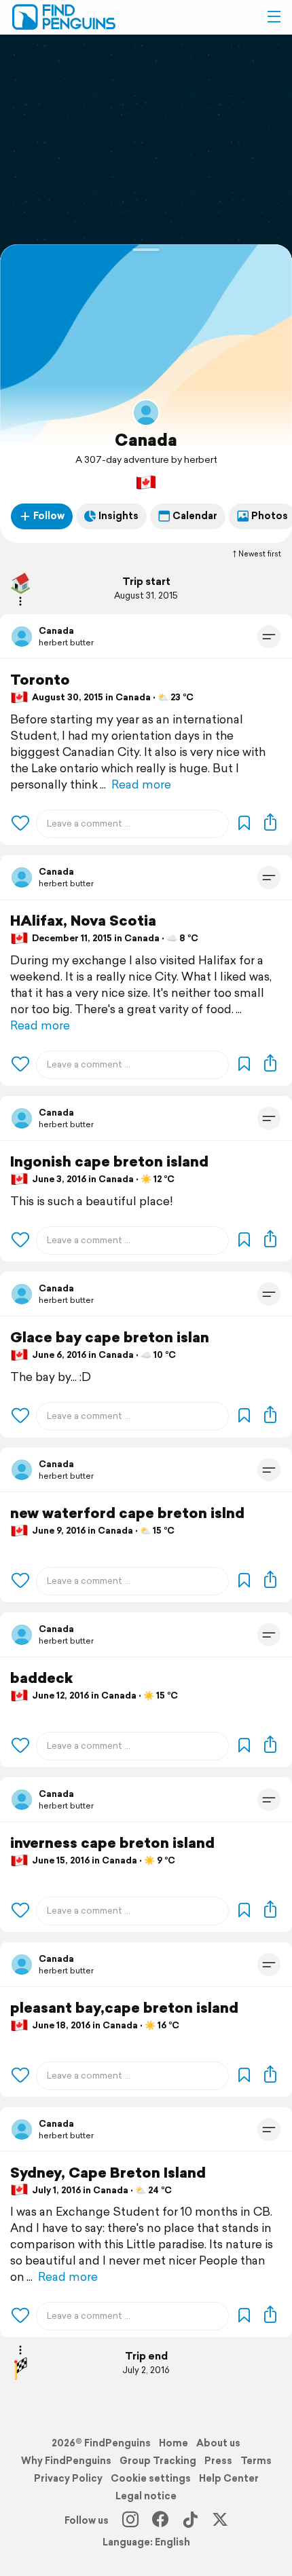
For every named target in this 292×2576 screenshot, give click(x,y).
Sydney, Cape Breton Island (108, 2173)
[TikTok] (190, 2520)
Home (174, 2443)
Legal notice (146, 2496)
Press (218, 2461)
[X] (220, 2520)
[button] (274, 17)
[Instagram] (130, 2520)
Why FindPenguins (66, 2461)
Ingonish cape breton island (109, 1161)
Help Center (229, 2478)
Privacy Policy (68, 2478)
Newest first (260, 554)
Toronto (40, 680)
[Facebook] (160, 2520)
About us (218, 2443)
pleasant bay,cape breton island (124, 2008)
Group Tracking (158, 2461)
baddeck (41, 1678)
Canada (146, 440)
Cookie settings (151, 2478)
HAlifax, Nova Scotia (83, 921)
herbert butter (66, 642)
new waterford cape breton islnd (127, 1513)
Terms (256, 2461)
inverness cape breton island (112, 1843)
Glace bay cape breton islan (110, 1337)
